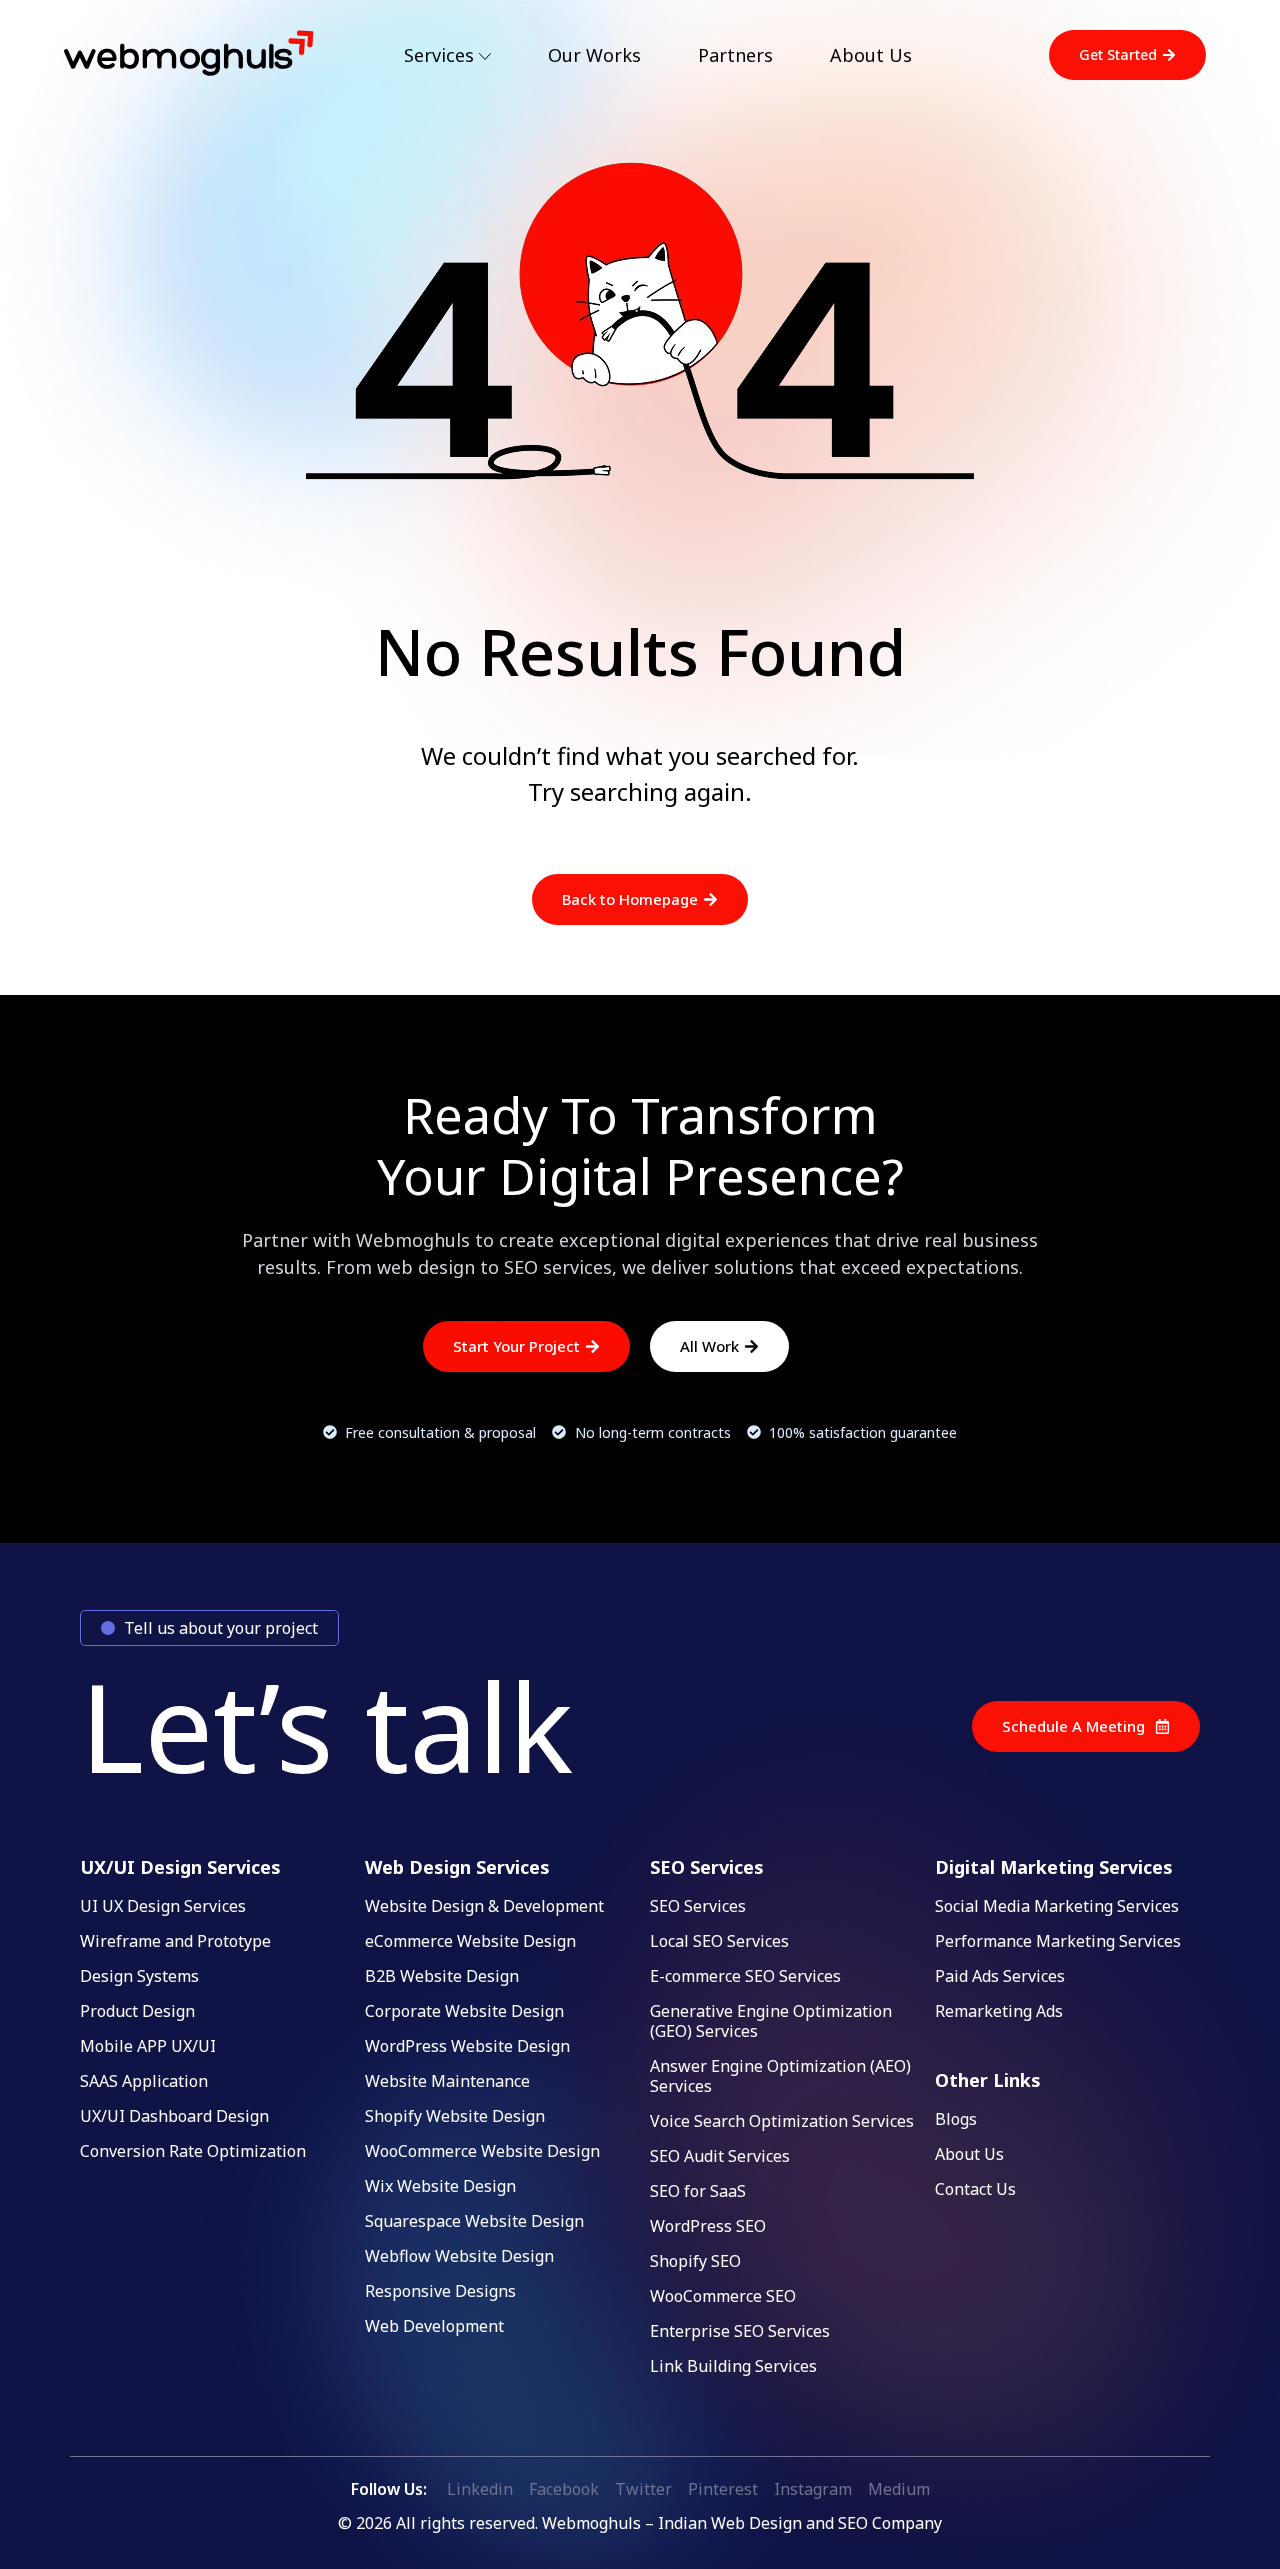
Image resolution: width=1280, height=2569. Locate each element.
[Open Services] (485, 56)
